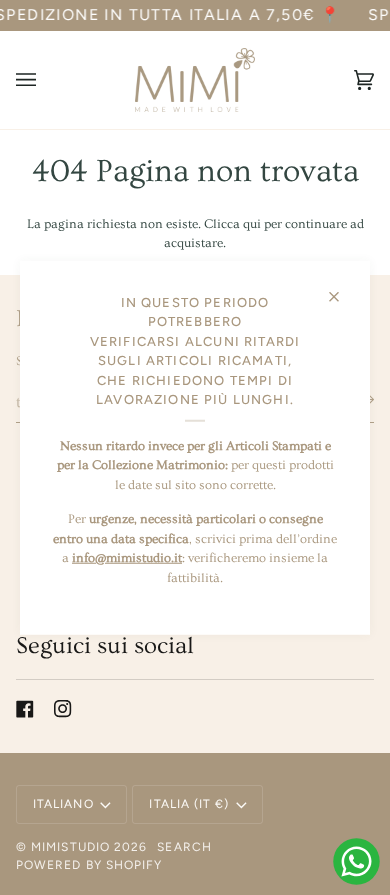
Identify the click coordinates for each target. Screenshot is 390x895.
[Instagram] (63, 709)
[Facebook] (25, 709)
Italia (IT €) (189, 804)
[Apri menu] (46, 80)
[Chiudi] (342, 287)
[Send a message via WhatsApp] (356, 861)
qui (252, 224)
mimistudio (70, 847)
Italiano (63, 804)
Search (184, 847)
